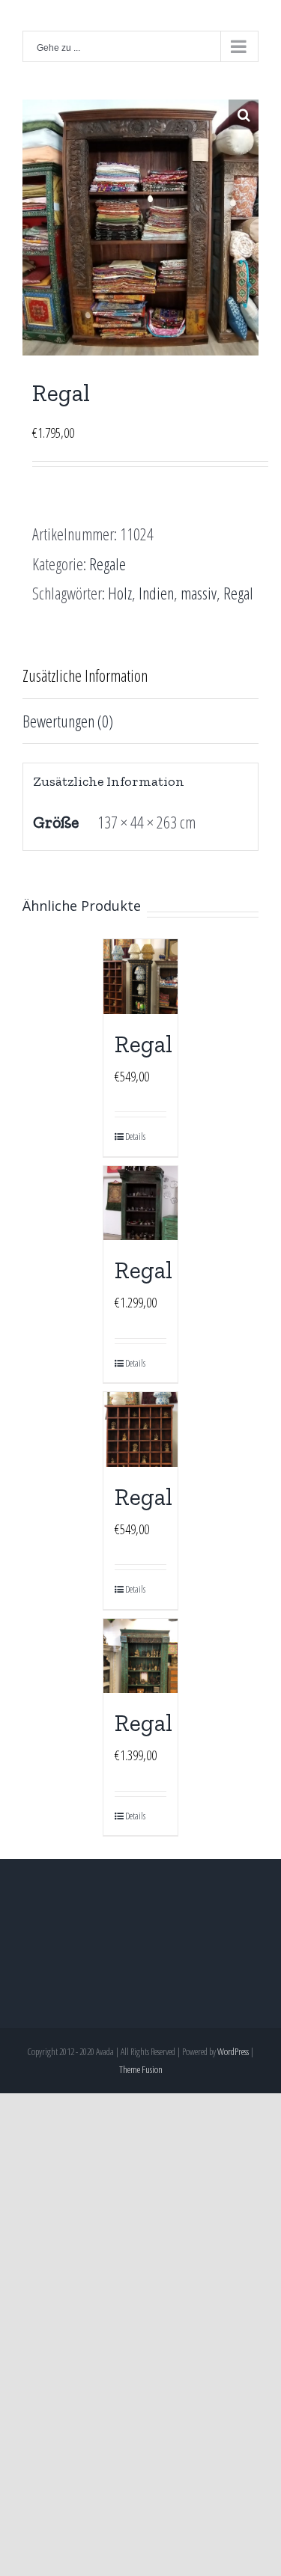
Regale (108, 564)
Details (133, 1136)
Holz (120, 593)
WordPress (233, 2051)
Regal (238, 593)
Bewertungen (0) (68, 721)
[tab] (140, 676)
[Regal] (141, 977)
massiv (199, 593)
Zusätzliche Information (85, 675)
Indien (156, 593)
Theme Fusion (141, 2069)
